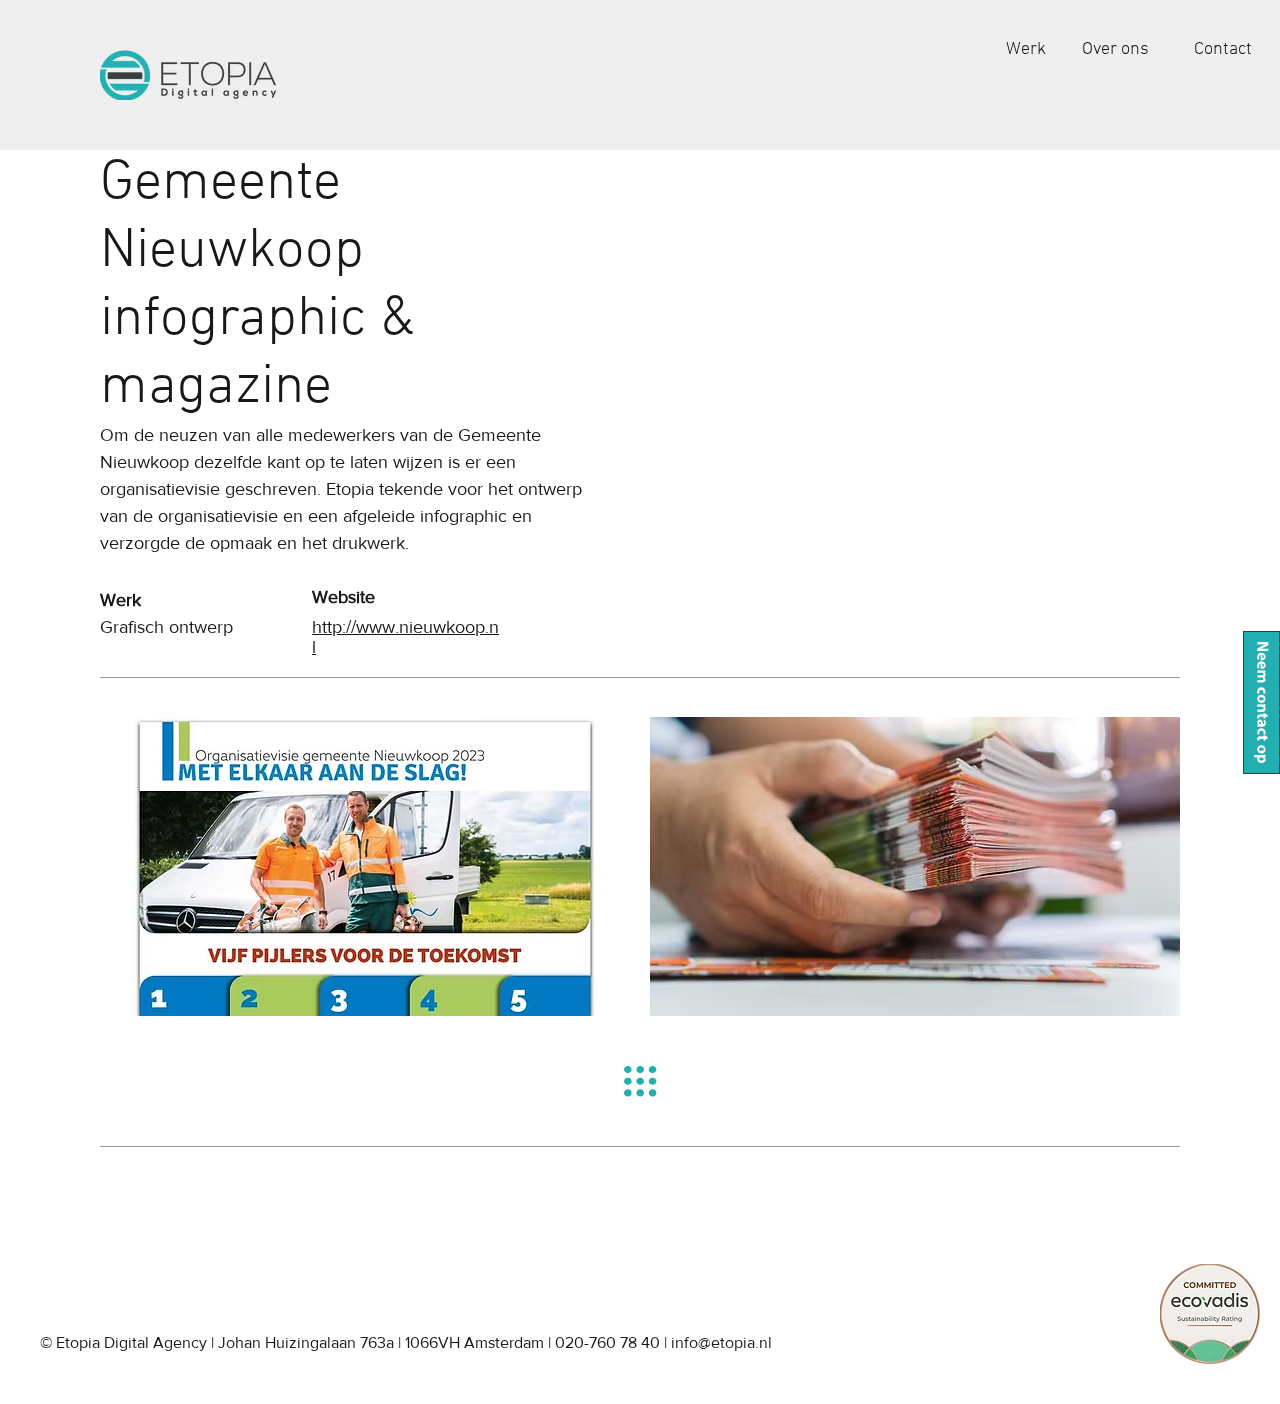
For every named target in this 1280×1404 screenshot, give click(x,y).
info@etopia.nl (721, 1342)
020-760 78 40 (607, 1342)
